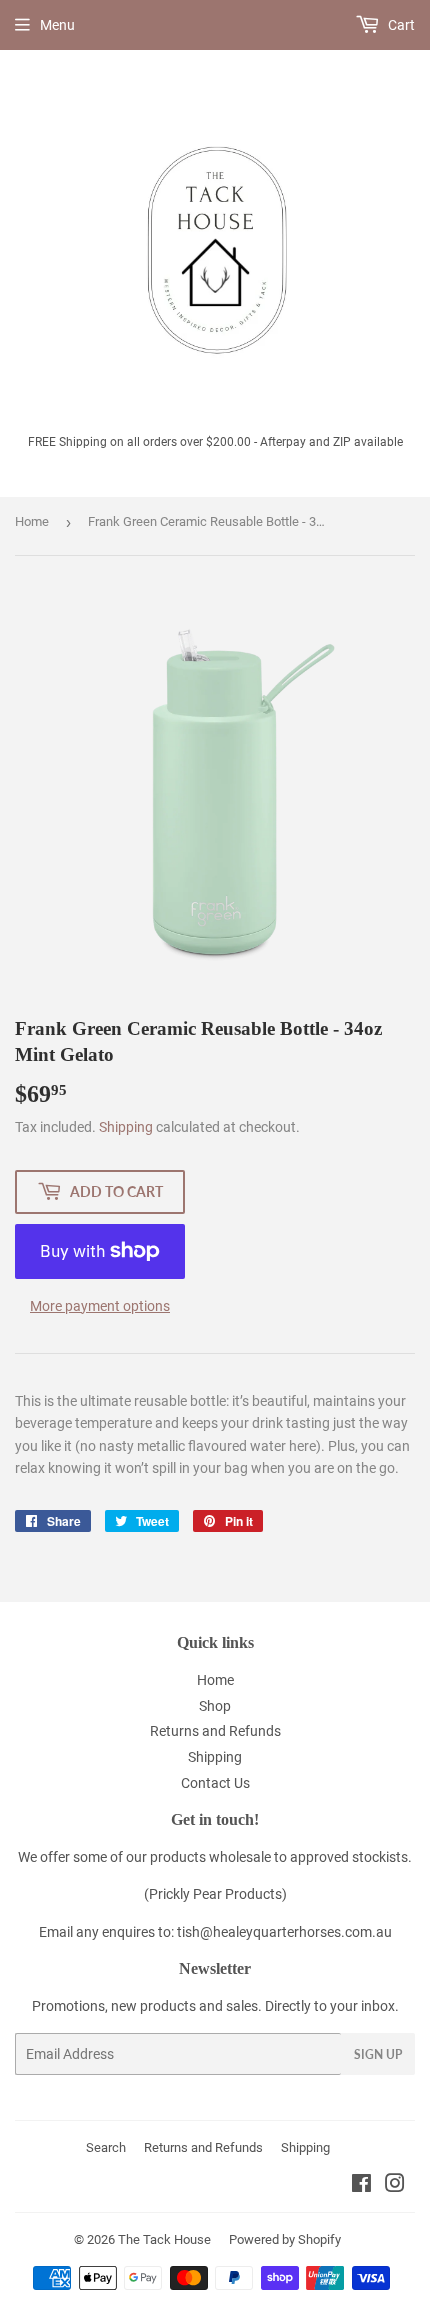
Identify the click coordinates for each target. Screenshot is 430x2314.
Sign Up (378, 2054)
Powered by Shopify (285, 2239)
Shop (215, 1706)
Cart (400, 25)
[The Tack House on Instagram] (395, 2186)
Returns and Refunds (215, 1731)
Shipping (126, 1127)
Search (106, 2147)
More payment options (100, 1306)
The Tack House (164, 2239)
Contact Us (215, 1783)
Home (32, 521)
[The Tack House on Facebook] (361, 2186)
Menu (57, 25)
